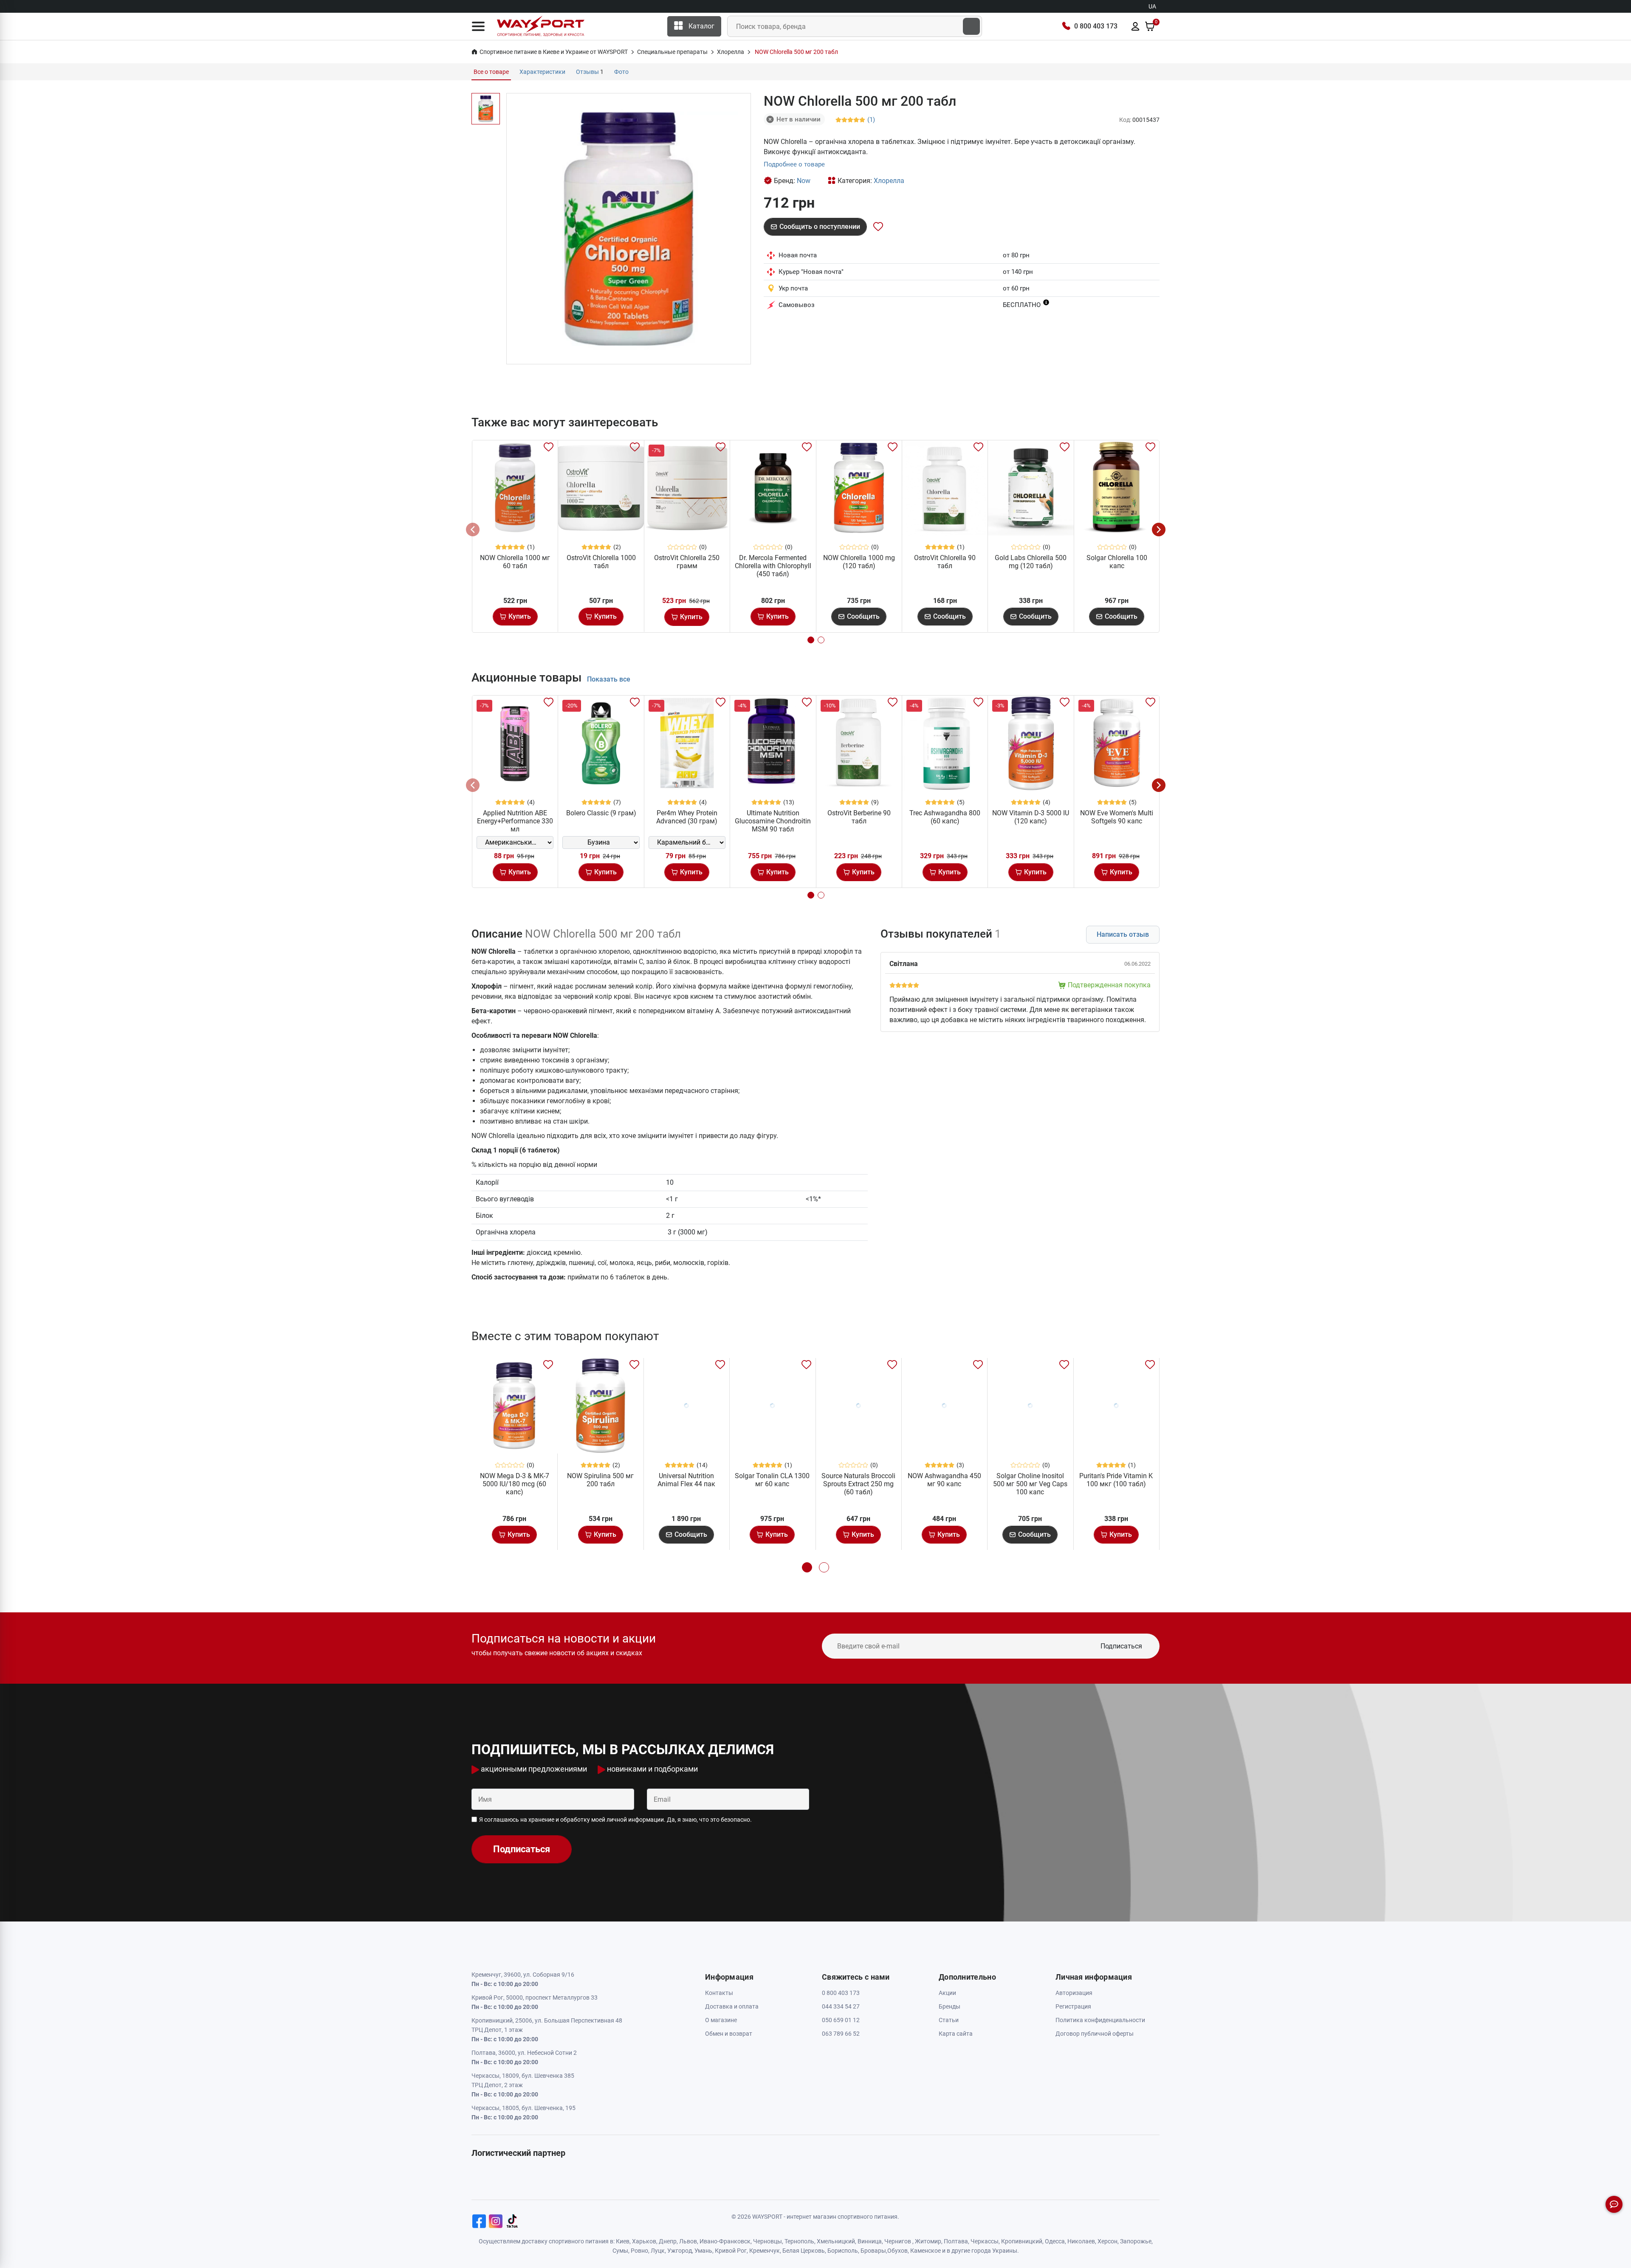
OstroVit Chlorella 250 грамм (687, 562)
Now (804, 181)
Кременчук (765, 2251)
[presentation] (473, 530)
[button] (478, 26)
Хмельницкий (836, 2241)
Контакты (719, 1993)
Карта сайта (956, 2034)
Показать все (609, 679)
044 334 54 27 (841, 2006)
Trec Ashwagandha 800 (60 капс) (945, 817)
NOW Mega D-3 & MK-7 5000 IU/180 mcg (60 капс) (515, 1484)
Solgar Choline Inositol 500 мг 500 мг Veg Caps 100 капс (1030, 1484)
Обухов (897, 2251)
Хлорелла (889, 181)
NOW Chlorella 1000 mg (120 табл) (859, 562)
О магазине (721, 2020)
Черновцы (768, 2241)
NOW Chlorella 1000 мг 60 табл (515, 562)
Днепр (668, 2241)
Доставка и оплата (732, 2006)
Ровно (639, 2251)
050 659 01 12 (841, 2020)
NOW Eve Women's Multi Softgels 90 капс (1117, 817)
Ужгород (680, 2251)
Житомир (928, 2241)
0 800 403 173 (1096, 26)
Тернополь (799, 2241)
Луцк (658, 2251)
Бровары (873, 2251)
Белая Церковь (804, 2251)
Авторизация (1074, 1993)
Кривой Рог (731, 2251)
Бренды (950, 2006)
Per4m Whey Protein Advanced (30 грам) (687, 817)
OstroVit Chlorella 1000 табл (601, 562)
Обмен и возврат (729, 2034)
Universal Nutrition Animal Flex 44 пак (686, 1480)
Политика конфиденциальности (1100, 2020)
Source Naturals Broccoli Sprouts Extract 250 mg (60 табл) (858, 1484)
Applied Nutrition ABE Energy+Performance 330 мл (515, 821)
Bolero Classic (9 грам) (601, 813)
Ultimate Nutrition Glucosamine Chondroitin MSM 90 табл (773, 821)
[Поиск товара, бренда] (971, 26)
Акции (947, 1993)
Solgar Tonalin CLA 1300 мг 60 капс (772, 1480)
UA (1152, 6)
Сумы (620, 2251)
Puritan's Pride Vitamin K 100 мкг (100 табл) (1116, 1480)
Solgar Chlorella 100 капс (1117, 562)
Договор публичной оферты (1095, 2034)
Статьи (949, 2020)
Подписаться (1121, 1646)
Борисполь (843, 2251)
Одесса (1055, 2241)
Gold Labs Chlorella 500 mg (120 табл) (1031, 562)
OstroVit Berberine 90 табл (859, 817)
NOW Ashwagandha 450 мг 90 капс (944, 1480)
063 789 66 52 (841, 2034)
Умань (703, 2251)
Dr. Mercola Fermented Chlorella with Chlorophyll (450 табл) (773, 566)
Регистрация (1073, 2006)
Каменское (926, 2251)
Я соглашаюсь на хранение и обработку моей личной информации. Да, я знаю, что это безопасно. (615, 1820)
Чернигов (898, 2241)
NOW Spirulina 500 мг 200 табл (600, 1480)
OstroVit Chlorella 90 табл (945, 562)
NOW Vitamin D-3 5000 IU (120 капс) (1031, 817)
